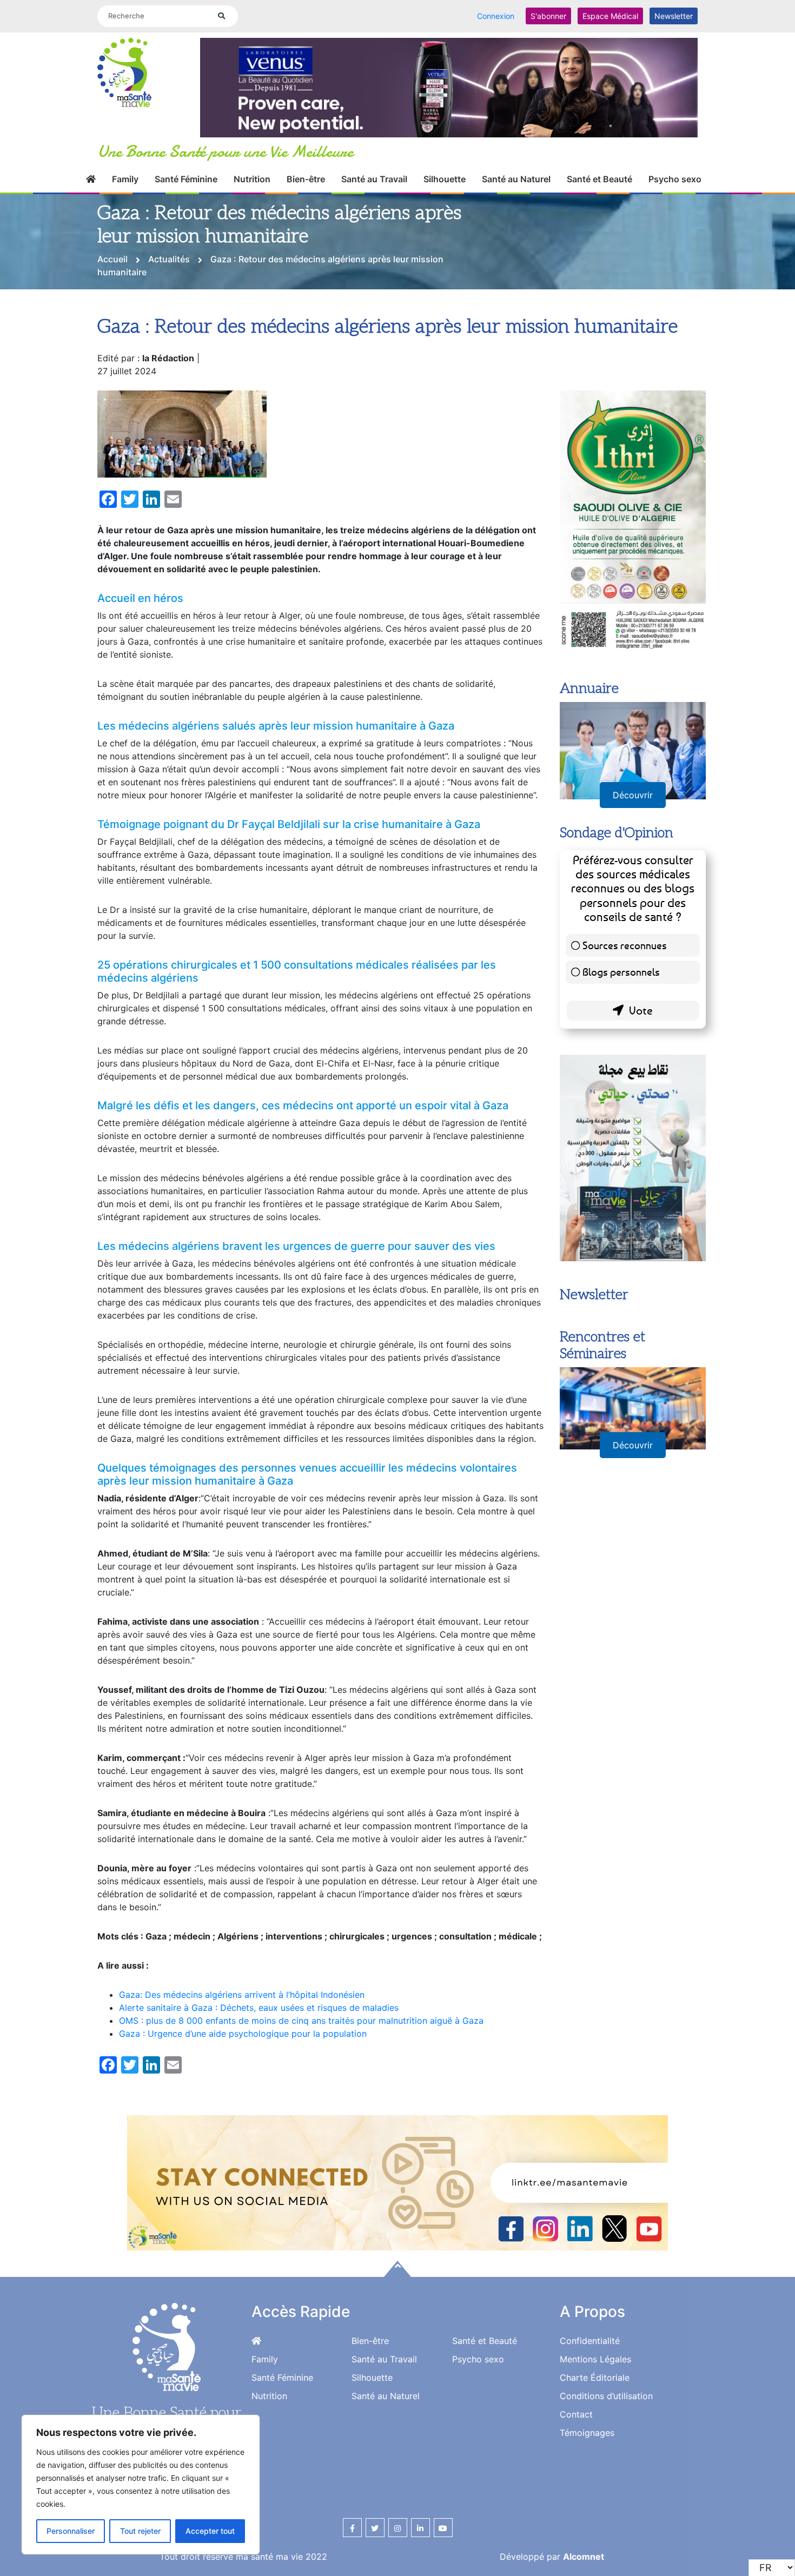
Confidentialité (590, 2353)
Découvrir (633, 835)
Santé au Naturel (516, 191)
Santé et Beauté (599, 191)
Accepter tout (210, 2531)
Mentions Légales (595, 2372)
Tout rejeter (140, 2531)
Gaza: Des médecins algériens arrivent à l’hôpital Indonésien (242, 2007)
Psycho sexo (675, 191)
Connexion (496, 16)
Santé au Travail (374, 191)
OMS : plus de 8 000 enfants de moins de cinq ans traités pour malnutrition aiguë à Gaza (301, 2033)
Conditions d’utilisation (606, 2408)
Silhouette (445, 191)
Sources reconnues (625, 985)
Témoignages (587, 2445)
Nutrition (252, 191)
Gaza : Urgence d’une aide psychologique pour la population (243, 2046)
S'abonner (548, 16)
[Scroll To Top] (398, 2281)
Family (125, 191)
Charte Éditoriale (595, 2390)
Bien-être (306, 191)
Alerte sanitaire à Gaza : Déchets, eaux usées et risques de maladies (259, 2020)
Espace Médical (610, 16)
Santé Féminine (186, 191)
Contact (576, 2427)
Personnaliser (71, 2531)
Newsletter (674, 16)
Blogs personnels (621, 1012)
